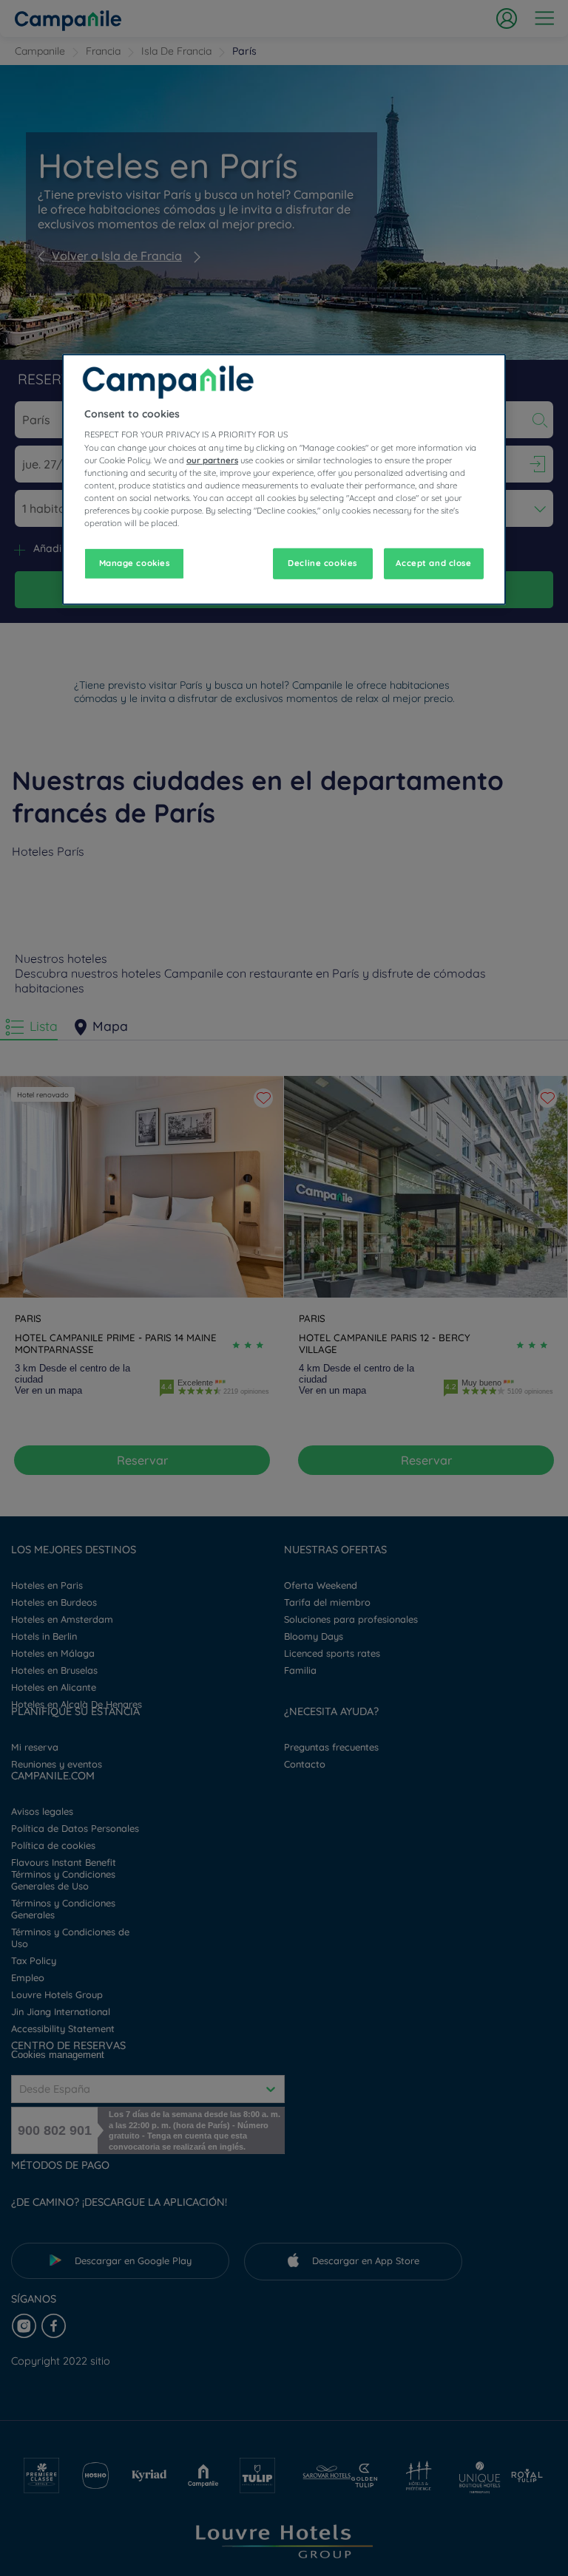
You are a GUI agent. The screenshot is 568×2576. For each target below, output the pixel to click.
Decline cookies (322, 563)
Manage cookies (135, 563)
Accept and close (433, 563)
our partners (212, 460)
